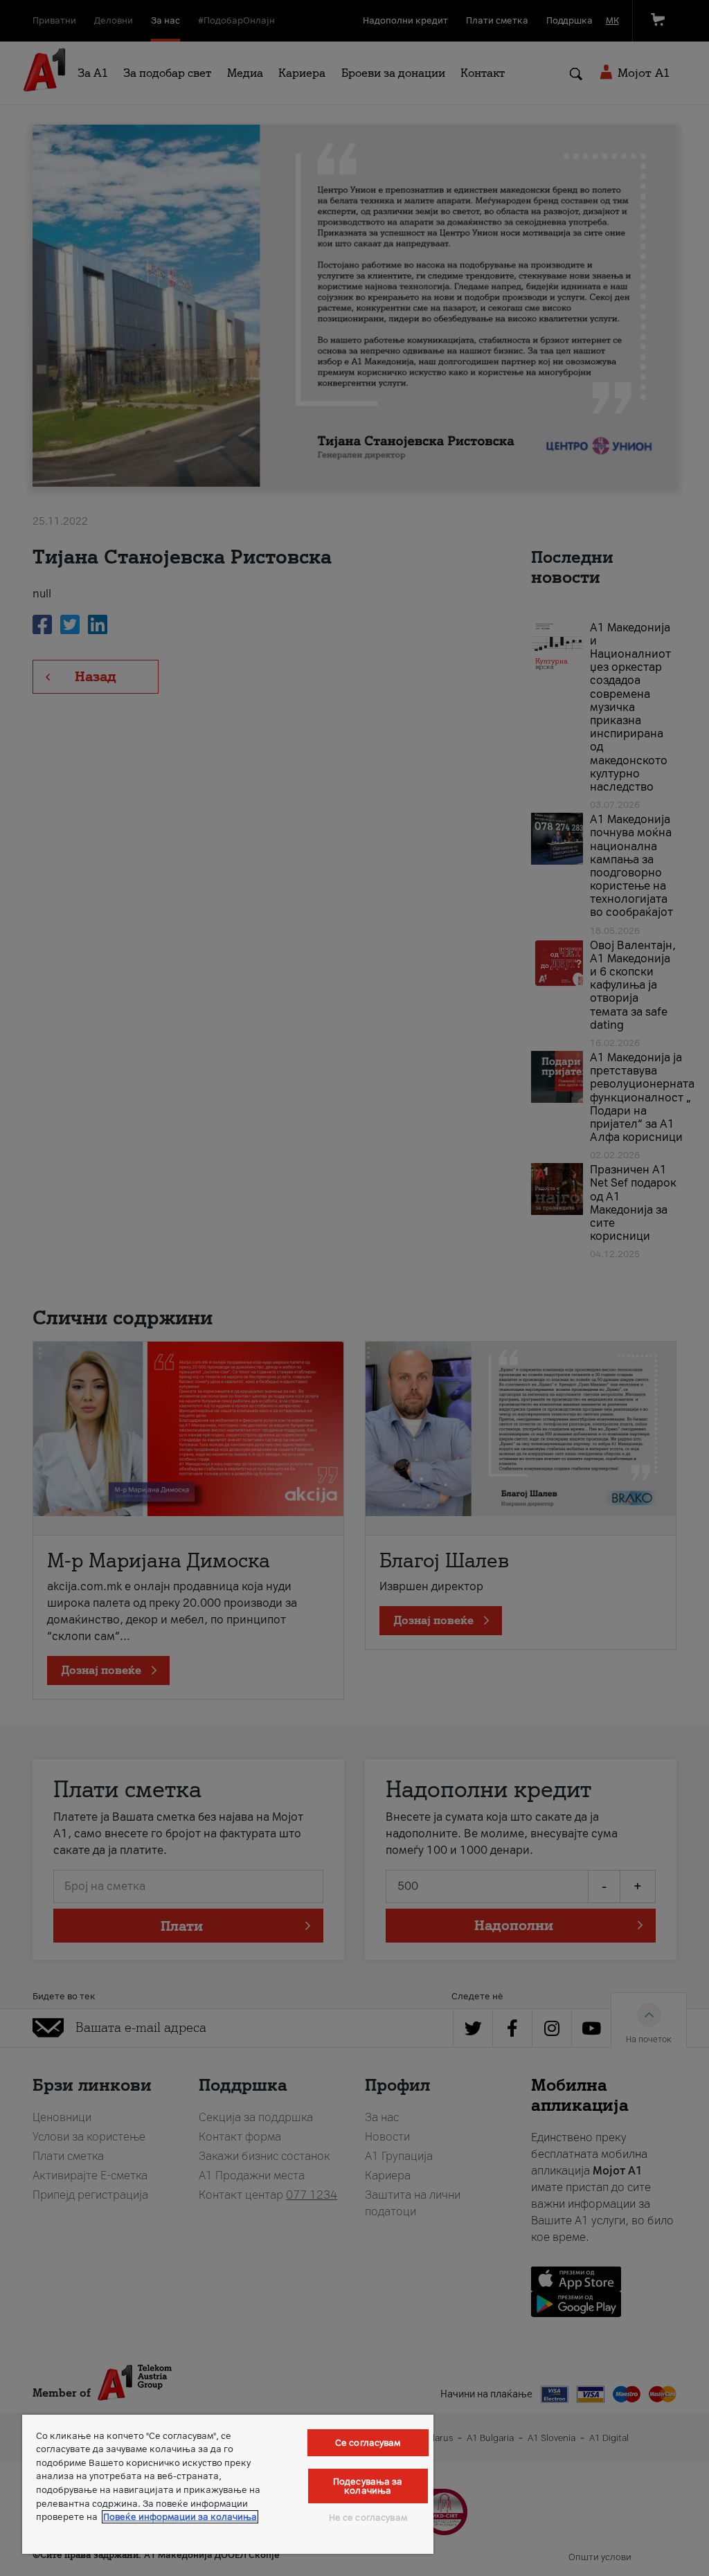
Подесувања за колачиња (368, 2486)
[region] (228, 2484)
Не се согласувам (368, 2518)
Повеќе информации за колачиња (180, 2517)
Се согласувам (368, 2443)
